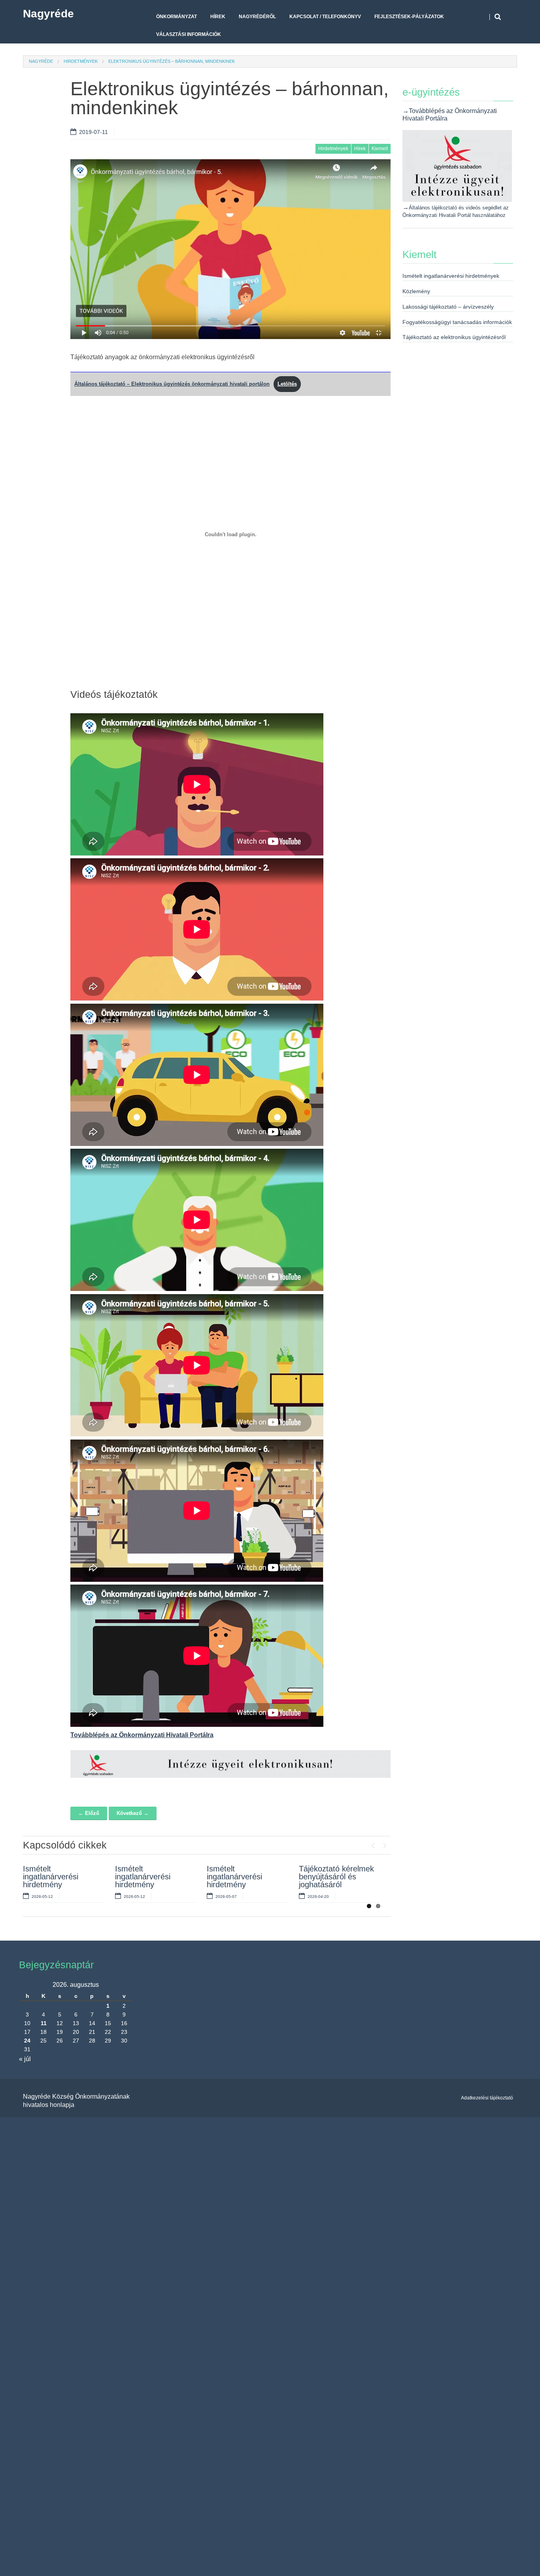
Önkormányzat (177, 17)
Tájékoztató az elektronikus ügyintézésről (454, 337)
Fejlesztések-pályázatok (409, 17)
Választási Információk (189, 34)
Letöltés (287, 384)
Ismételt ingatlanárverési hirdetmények (451, 276)
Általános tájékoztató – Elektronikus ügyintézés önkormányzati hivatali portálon (172, 384)
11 (44, 2023)
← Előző (89, 1813)
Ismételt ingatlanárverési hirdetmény (51, 1877)
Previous (373, 1844)
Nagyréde (48, 14)
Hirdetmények (81, 61)
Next (385, 1844)
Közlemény (416, 291)
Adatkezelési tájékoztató (487, 2098)
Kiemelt (380, 149)
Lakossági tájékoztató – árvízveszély (448, 307)
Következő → (133, 1813)
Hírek (218, 17)
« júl (25, 2059)
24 (27, 2041)
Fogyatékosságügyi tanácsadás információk (457, 322)
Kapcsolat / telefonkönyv (325, 17)
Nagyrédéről (257, 17)
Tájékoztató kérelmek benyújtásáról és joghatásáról (336, 1877)
